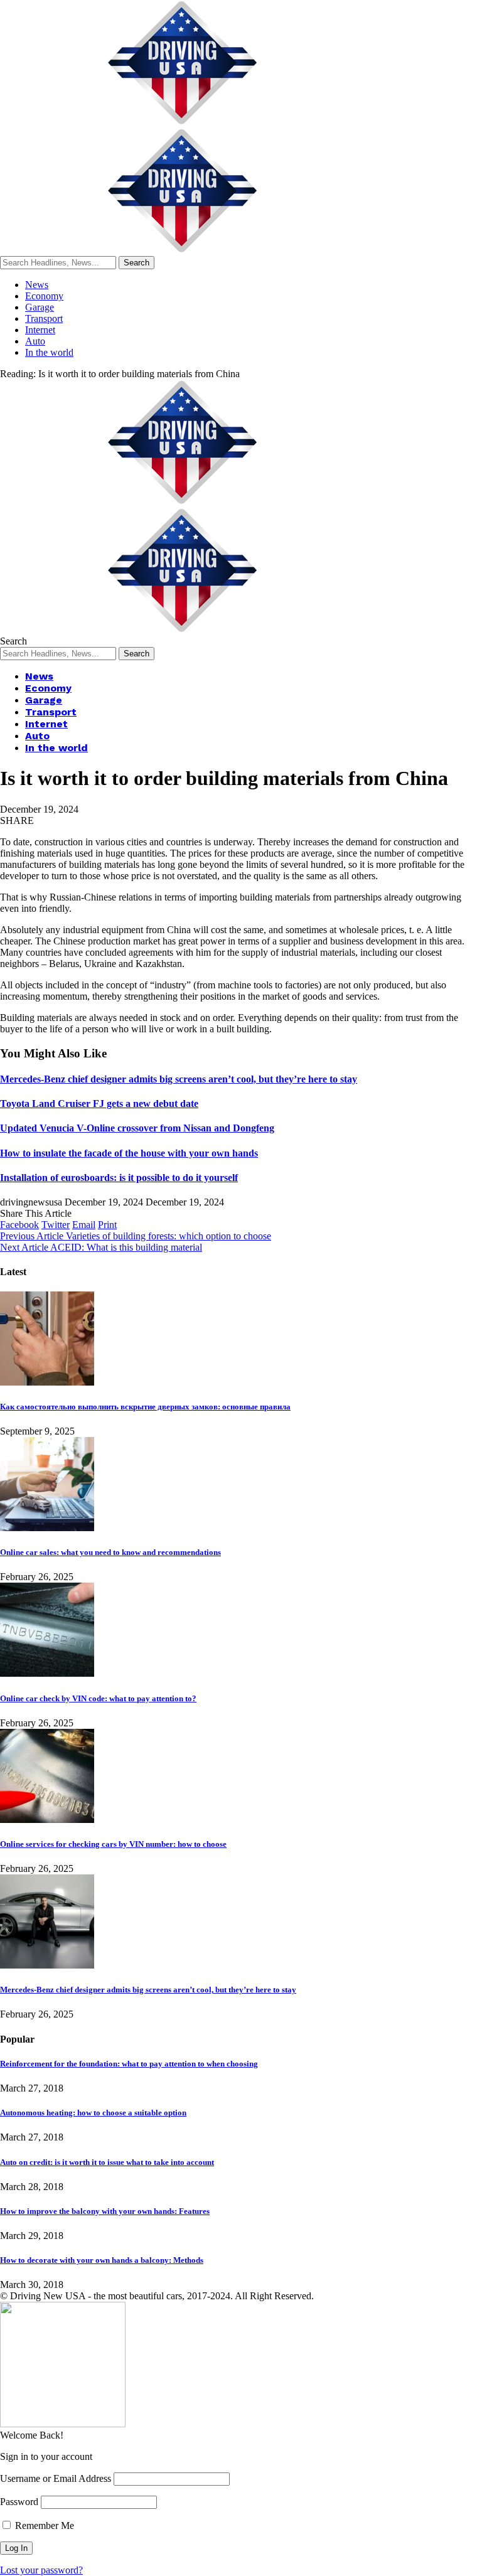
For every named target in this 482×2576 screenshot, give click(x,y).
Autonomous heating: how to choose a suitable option (93, 2113)
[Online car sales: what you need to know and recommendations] (47, 1528)
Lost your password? (41, 2570)
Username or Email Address (56, 2478)
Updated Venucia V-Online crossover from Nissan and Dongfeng (137, 1128)
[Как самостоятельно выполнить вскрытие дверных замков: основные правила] (47, 1382)
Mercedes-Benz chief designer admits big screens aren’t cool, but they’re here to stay (179, 1079)
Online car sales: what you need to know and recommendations (110, 1552)
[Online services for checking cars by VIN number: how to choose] (47, 1820)
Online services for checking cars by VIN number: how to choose (113, 1844)
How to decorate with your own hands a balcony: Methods (102, 2260)
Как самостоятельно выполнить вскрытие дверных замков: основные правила (145, 1407)
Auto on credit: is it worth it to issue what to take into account (107, 2162)
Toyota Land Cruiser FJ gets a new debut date (99, 1104)
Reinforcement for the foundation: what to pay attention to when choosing (129, 2064)
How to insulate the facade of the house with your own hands (129, 1153)
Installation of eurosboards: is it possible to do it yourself (119, 1178)
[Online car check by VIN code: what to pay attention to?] (47, 1673)
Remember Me (43, 2525)
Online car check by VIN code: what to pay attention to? (98, 1698)
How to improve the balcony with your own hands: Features (105, 2211)
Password (19, 2502)
